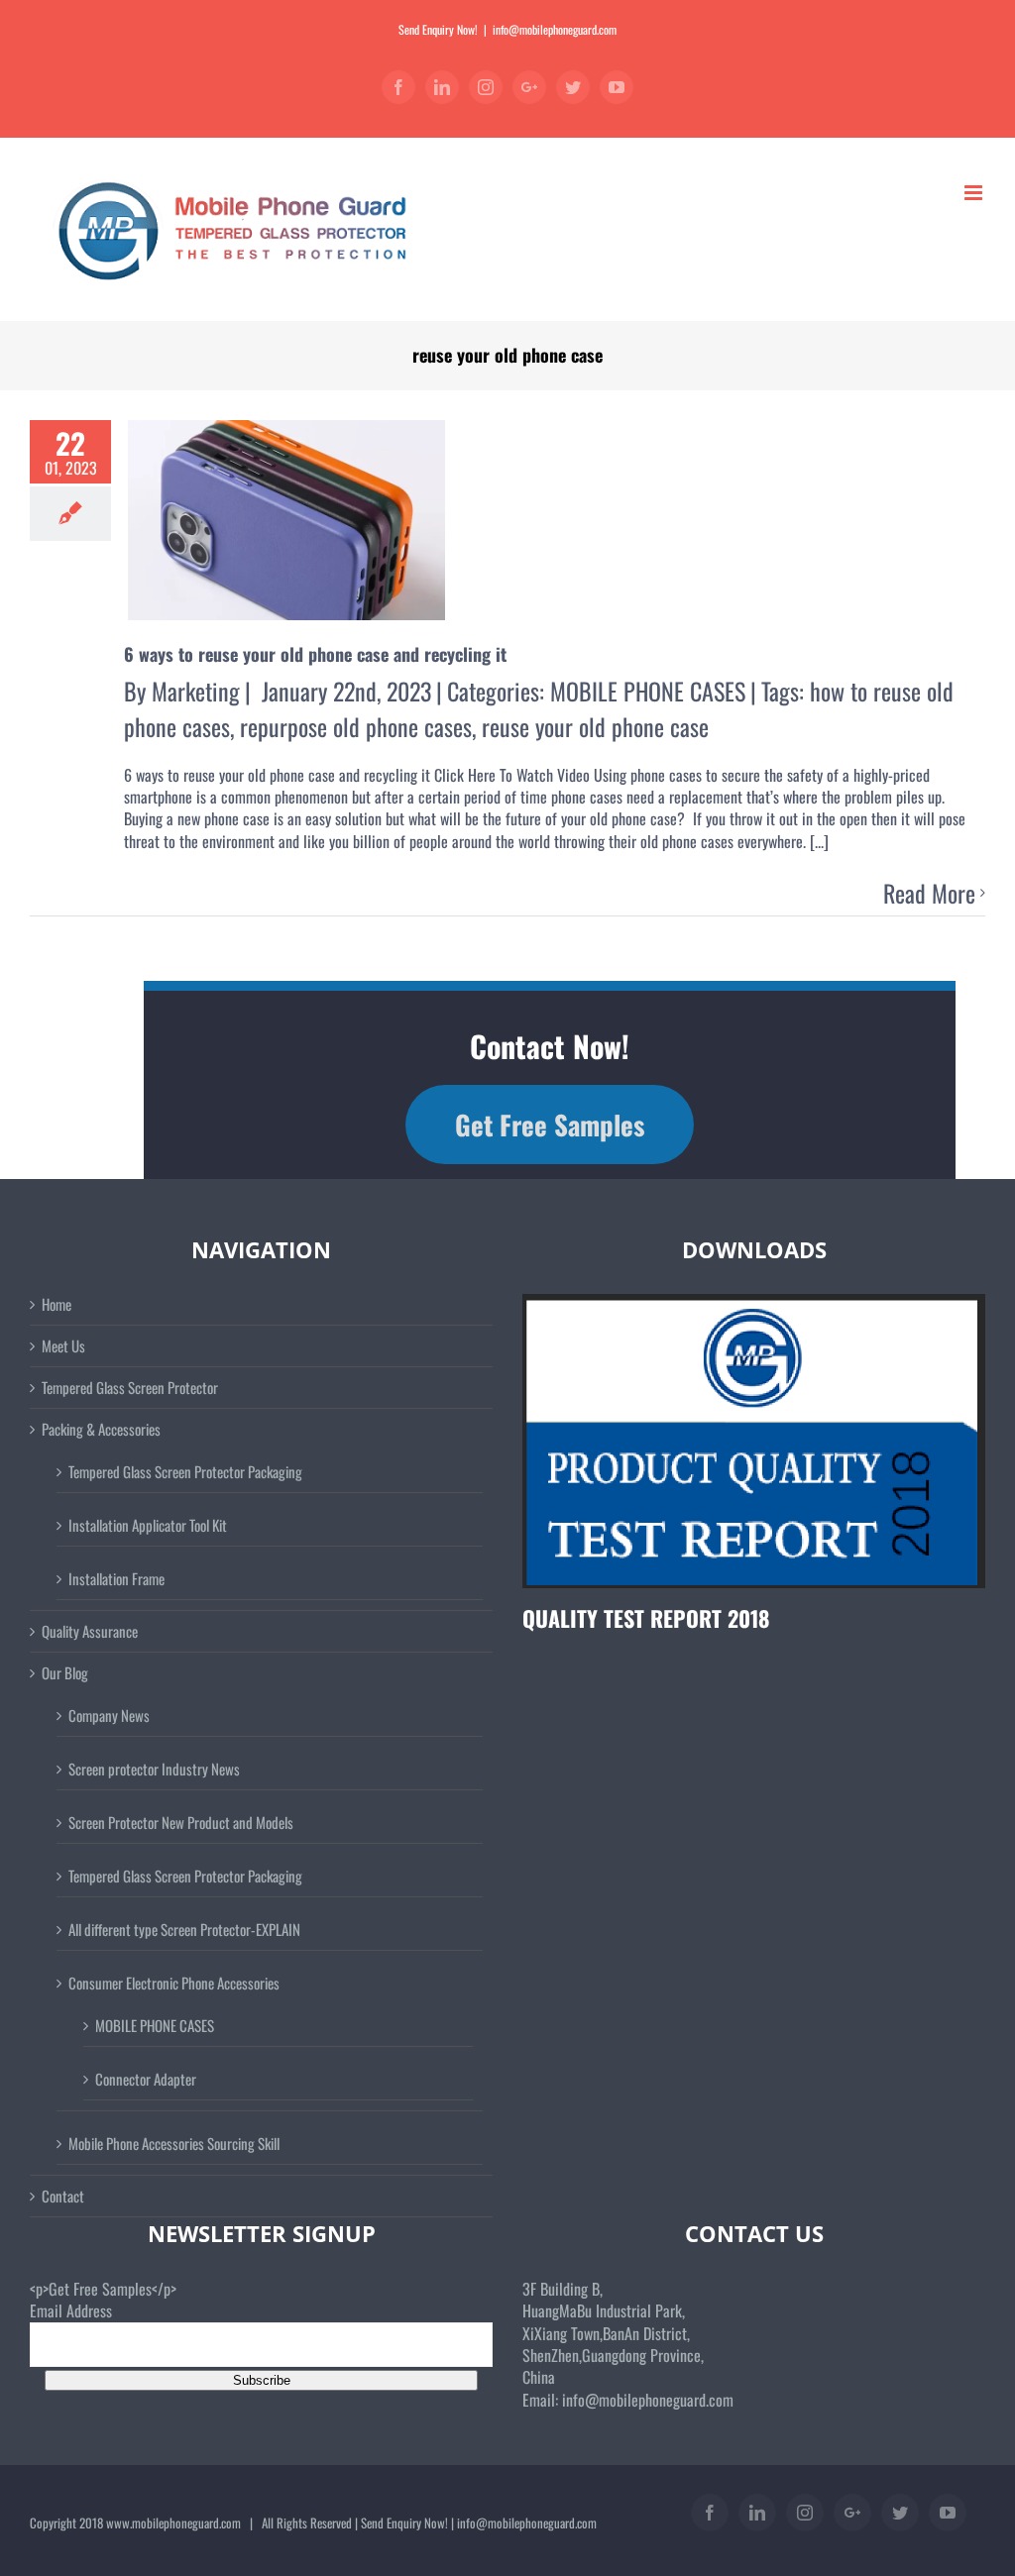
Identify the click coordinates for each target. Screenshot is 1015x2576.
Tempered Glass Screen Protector (130, 1388)
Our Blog (65, 1673)
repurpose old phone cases (356, 726)
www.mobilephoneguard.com (173, 2522)
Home (56, 1304)
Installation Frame (116, 1578)
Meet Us (63, 1346)
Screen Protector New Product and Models (181, 1822)
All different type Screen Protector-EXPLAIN (184, 1929)
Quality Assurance (90, 1631)
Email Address (71, 2310)
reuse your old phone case (595, 726)
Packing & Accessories (101, 1429)
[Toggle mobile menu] (975, 193)
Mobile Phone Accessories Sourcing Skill (174, 2143)
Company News (109, 1715)
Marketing (196, 691)
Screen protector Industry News (154, 1769)
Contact (63, 2196)
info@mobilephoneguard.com (555, 29)
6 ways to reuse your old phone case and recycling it (315, 654)
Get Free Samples (550, 1125)
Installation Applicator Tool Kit (148, 1525)
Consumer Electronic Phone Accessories (174, 1983)
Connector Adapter (146, 2079)
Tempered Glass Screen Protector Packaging (185, 1471)
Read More (929, 894)
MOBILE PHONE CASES (648, 691)
